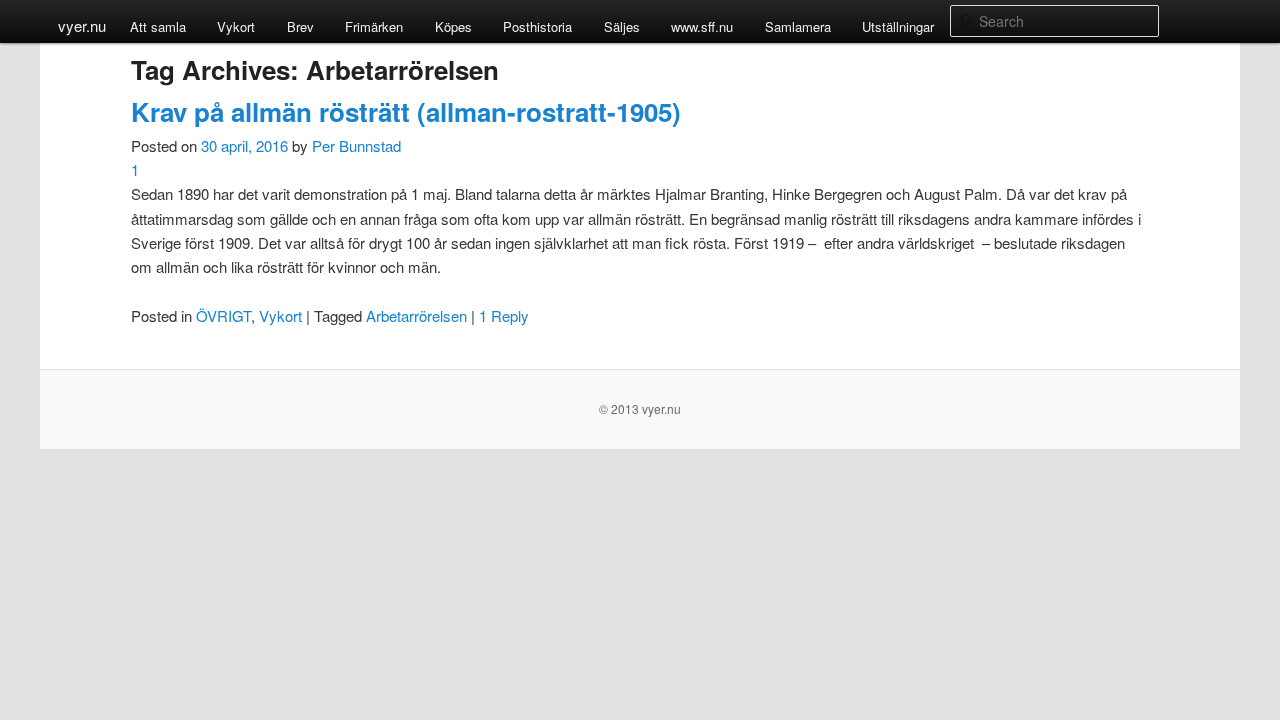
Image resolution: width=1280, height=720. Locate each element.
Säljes (622, 26)
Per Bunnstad (356, 145)
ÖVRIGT (223, 315)
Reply (504, 315)
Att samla (158, 26)
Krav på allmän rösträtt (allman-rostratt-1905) (406, 111)
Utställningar (898, 26)
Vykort (236, 26)
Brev (300, 26)
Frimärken (374, 26)
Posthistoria (537, 26)
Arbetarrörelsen (416, 315)
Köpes (453, 26)
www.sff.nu (702, 26)
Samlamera (798, 26)
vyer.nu (82, 25)
